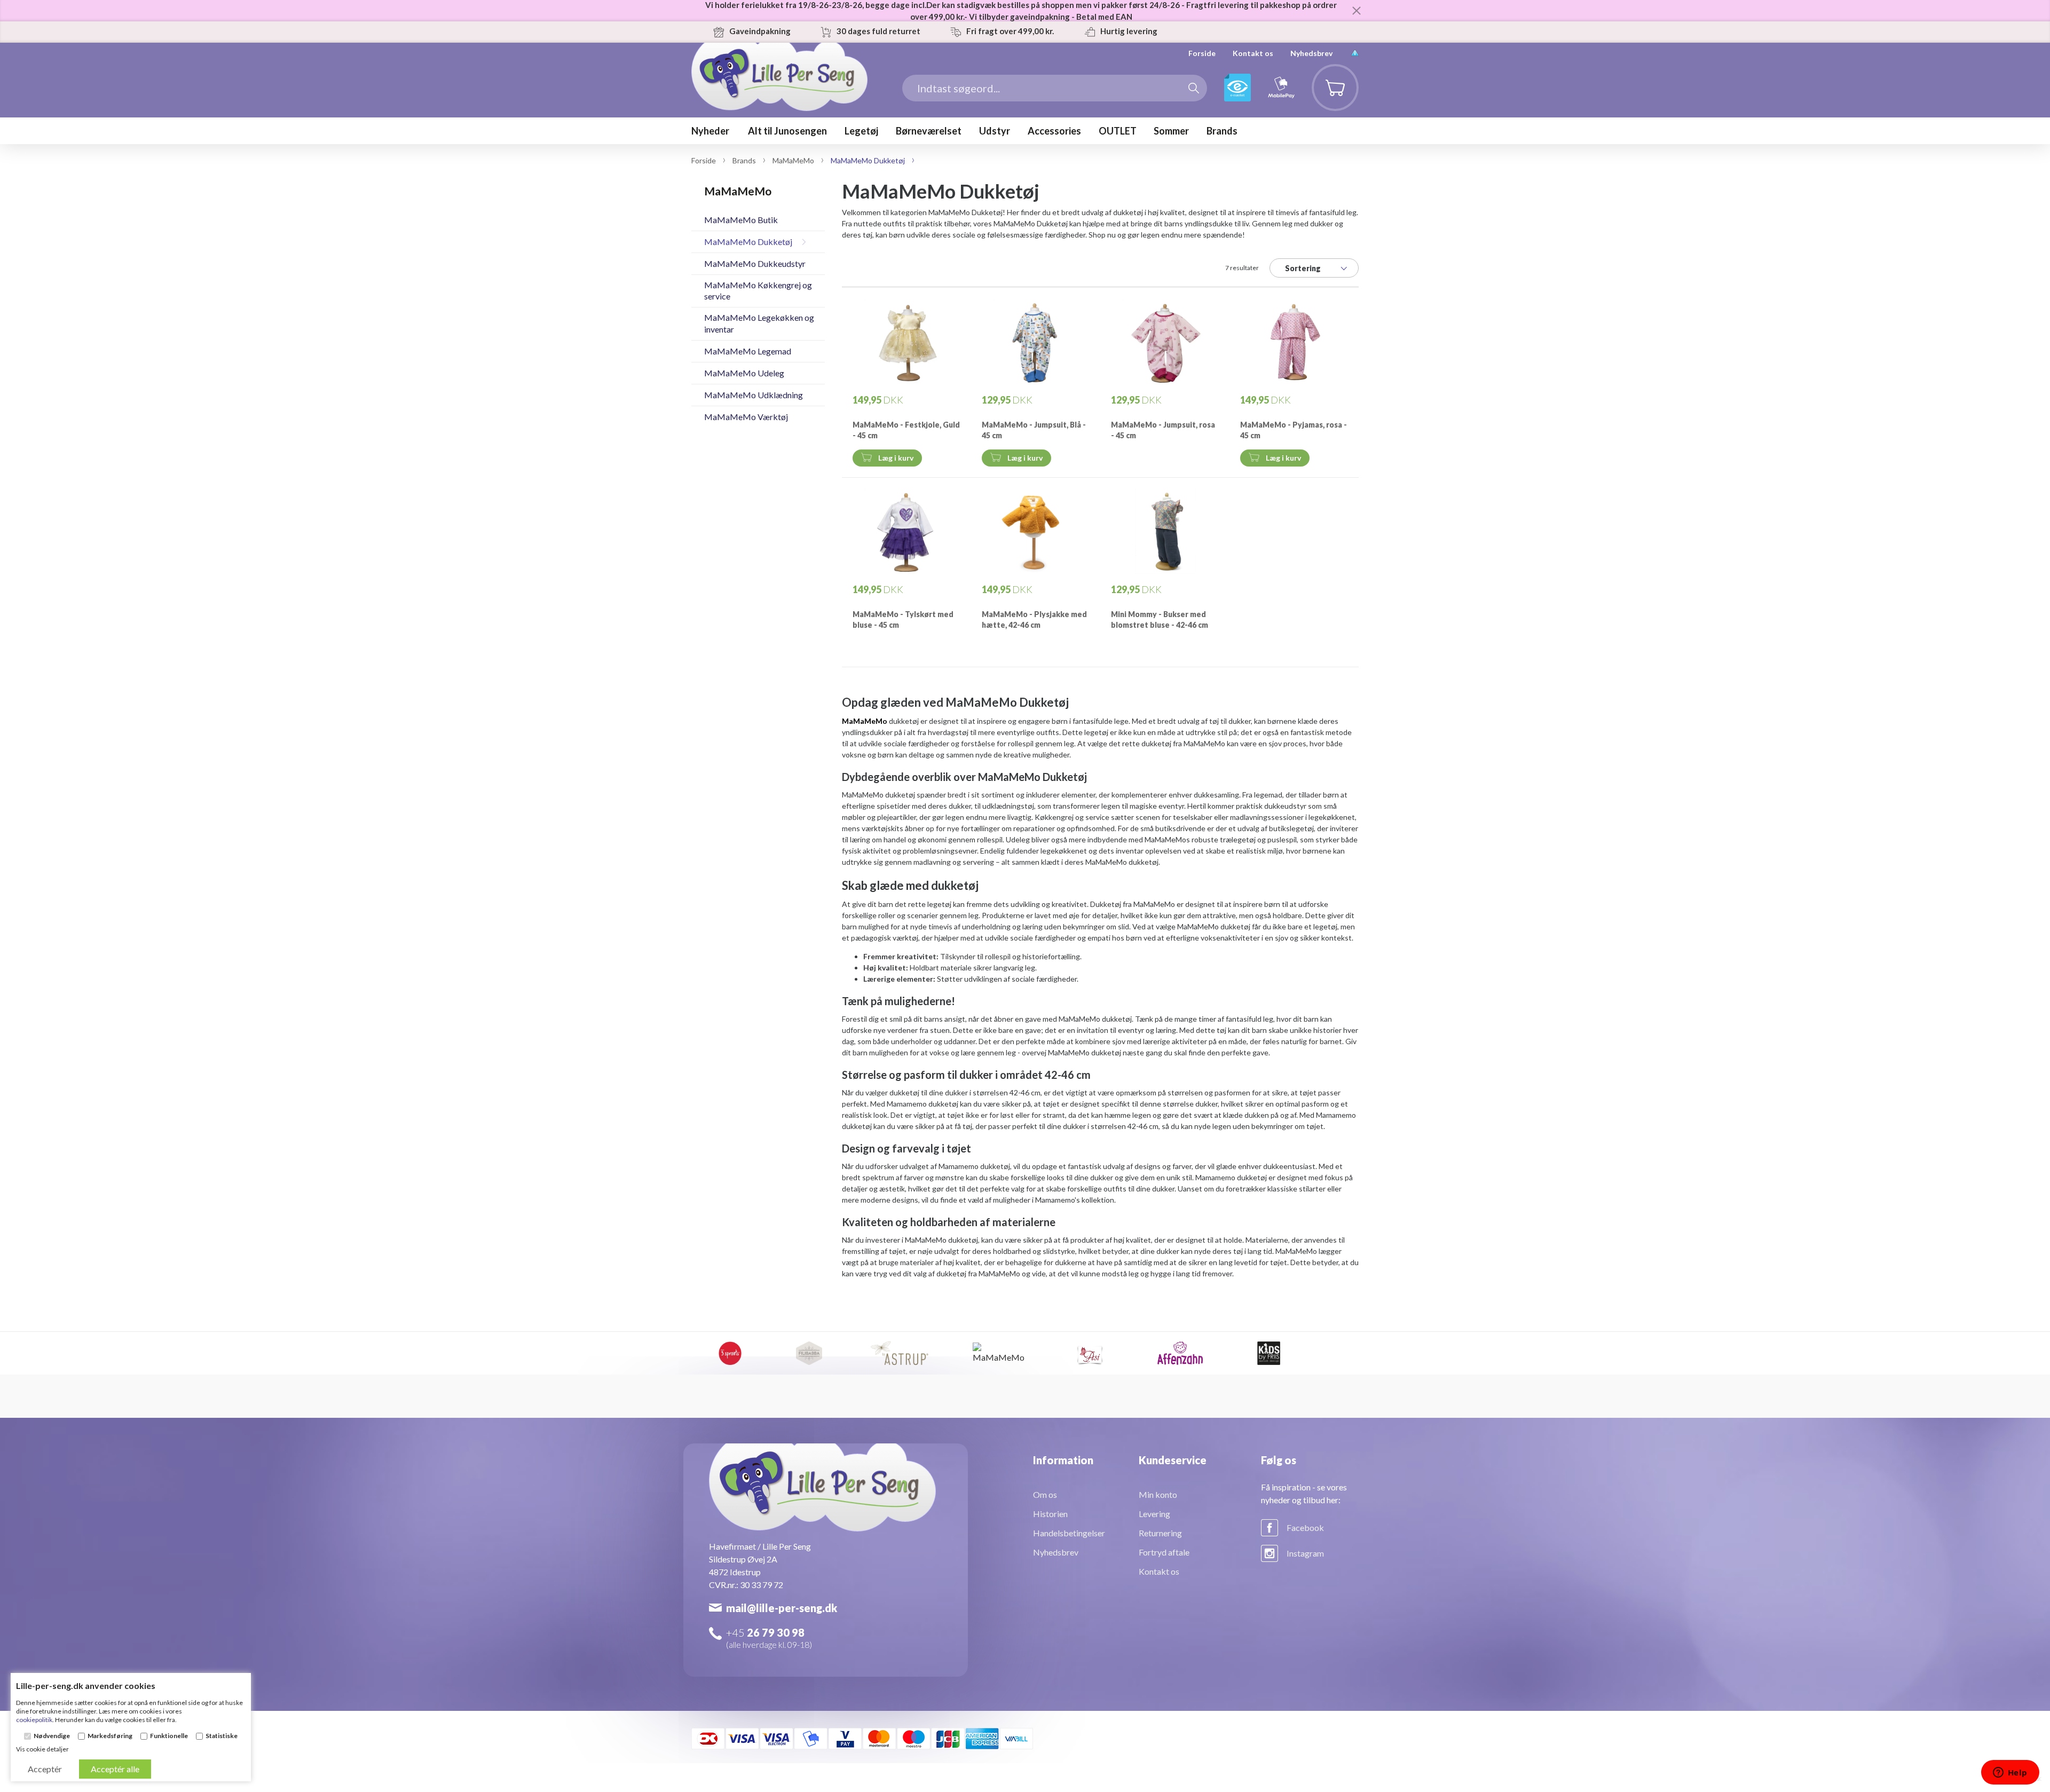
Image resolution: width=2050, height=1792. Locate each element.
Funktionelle (169, 1736)
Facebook (1305, 1527)
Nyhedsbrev (1311, 53)
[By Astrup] (900, 1353)
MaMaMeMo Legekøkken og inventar (759, 323)
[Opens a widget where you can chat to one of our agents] (2010, 1773)
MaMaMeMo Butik (741, 220)
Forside (1202, 53)
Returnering (1160, 1533)
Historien (1050, 1514)
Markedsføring (110, 1736)
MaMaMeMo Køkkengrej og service (758, 290)
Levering (1154, 1514)
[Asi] (1090, 1353)
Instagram (1305, 1553)
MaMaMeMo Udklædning (754, 395)
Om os (1045, 1494)
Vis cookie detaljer (42, 1749)
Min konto (1158, 1494)
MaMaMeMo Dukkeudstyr (755, 263)
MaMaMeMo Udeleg (744, 373)
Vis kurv (1329, 72)
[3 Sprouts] (730, 1353)
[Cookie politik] (1355, 53)
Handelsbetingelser (1069, 1533)
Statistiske (222, 1736)
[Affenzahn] (1180, 1353)
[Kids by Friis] (1269, 1353)
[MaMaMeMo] (1000, 1353)
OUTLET (1118, 131)
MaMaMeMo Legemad (748, 351)
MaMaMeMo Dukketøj (748, 242)
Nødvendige (52, 1736)
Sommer (1171, 131)
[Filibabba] (809, 1353)
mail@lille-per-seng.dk (782, 1608)
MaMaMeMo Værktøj (746, 417)
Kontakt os (1253, 53)
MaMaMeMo (865, 721)
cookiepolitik (34, 1720)
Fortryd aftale (1164, 1552)
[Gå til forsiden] (779, 93)
